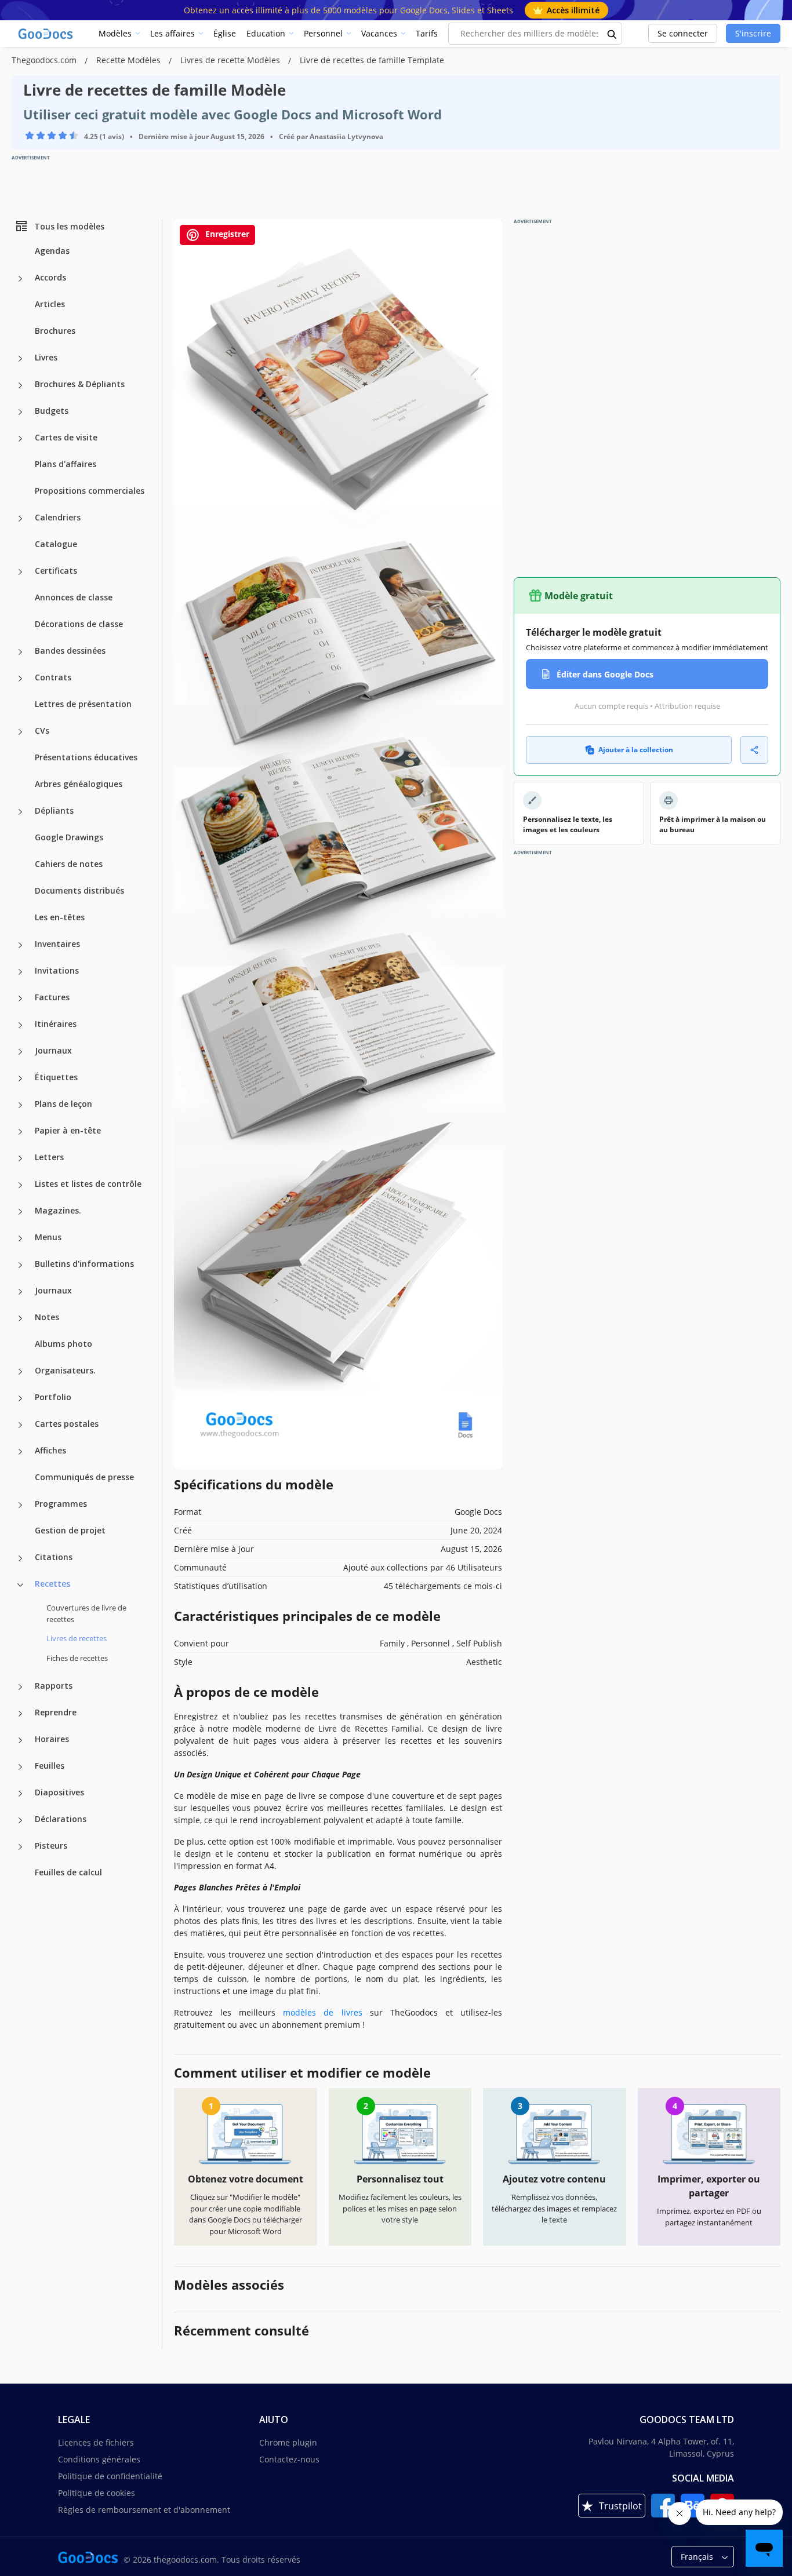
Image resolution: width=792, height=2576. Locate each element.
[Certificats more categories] (20, 572)
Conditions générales (99, 2459)
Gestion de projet (70, 1530)
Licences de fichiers (96, 2442)
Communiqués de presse (84, 1477)
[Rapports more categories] (20, 1687)
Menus (48, 1237)
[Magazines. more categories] (20, 1212)
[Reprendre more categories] (20, 1714)
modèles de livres (322, 2012)
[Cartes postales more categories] (20, 1425)
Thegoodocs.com (45, 60)
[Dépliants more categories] (20, 812)
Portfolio (53, 1397)
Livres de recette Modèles (231, 60)
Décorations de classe (79, 624)
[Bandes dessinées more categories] (20, 652)
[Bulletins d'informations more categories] (20, 1265)
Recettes (52, 1584)
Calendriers (58, 517)
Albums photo (63, 1344)
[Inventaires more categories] (20, 945)
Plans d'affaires (66, 464)
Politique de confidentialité (110, 2476)
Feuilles (50, 1766)
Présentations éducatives (86, 757)
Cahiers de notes (69, 864)
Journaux (53, 1050)
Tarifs (427, 33)
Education (266, 33)
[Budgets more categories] (20, 412)
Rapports (54, 1686)
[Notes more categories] (20, 1318)
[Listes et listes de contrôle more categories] (20, 1185)
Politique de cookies (97, 2493)
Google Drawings (69, 837)
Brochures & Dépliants (80, 384)
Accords (50, 277)
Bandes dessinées (70, 651)
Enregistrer (226, 234)
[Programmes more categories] (20, 1505)
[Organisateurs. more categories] (20, 1372)
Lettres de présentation (83, 704)
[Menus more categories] (20, 1238)
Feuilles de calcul (68, 1872)
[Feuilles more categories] (20, 1767)
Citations (54, 1557)
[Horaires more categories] (20, 1740)
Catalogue (56, 544)
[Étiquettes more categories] (20, 1079)
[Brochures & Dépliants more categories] (20, 385)
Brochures (55, 331)
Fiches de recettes (77, 1657)
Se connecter (683, 33)
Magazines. (58, 1210)
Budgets (52, 411)
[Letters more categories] (20, 1158)
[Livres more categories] (20, 359)
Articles (50, 304)
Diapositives (59, 1792)
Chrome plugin (288, 2442)
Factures (52, 997)
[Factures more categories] (20, 999)
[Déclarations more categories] (20, 1820)
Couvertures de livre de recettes (86, 1613)
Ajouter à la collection (636, 750)
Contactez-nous (289, 2459)
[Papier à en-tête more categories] (20, 1132)
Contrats (53, 677)
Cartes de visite (66, 437)
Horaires (52, 1739)
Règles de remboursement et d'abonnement (144, 2510)
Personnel (323, 33)
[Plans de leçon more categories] (20, 1105)
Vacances (379, 33)
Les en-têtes (60, 917)
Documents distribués (79, 890)
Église (225, 33)
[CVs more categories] (20, 732)
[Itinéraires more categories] (20, 1025)
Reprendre (56, 1712)
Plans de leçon (63, 1104)
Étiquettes (56, 1077)
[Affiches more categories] (20, 1452)
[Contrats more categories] (20, 679)
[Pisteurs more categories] (20, 1847)
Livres (46, 357)
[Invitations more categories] (20, 972)
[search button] (612, 34)
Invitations (57, 970)
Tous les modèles (69, 226)
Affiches (50, 1450)
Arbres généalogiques (79, 784)
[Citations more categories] (20, 1558)
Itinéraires (56, 1024)
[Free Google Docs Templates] (46, 34)
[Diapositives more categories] (20, 1794)
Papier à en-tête (68, 1130)
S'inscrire (753, 33)
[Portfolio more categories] (20, 1398)
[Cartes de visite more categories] (20, 439)
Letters (49, 1157)
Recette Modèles (130, 60)
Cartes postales (67, 1424)
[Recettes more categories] (20, 1585)
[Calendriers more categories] (20, 519)
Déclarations (61, 1819)
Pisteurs (51, 1846)
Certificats (56, 571)
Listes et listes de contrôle (88, 1184)
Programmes (61, 1504)
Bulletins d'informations (84, 1264)
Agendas (52, 251)
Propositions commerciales (90, 491)
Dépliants (54, 810)
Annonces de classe (74, 597)
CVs (42, 730)
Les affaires (172, 33)
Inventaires (57, 944)
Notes (47, 1317)
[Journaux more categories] (20, 1052)
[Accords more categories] (20, 279)
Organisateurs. (65, 1370)
